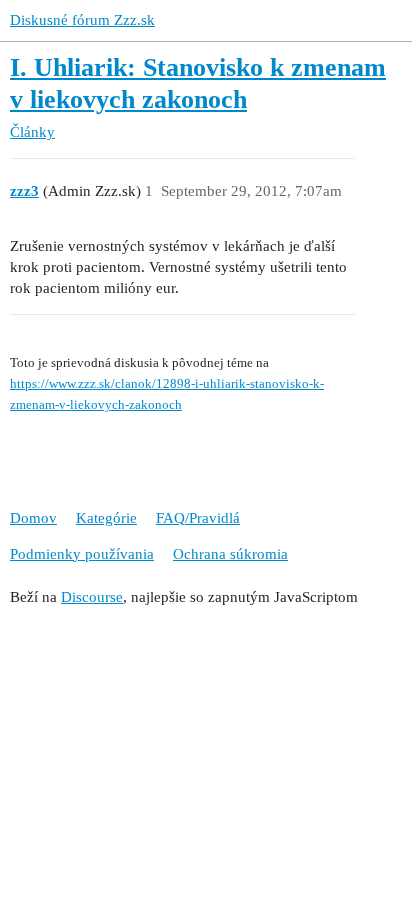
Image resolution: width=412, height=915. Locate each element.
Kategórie (106, 518)
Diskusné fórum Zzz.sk (82, 20)
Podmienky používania (82, 554)
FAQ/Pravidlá (198, 518)
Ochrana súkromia (230, 554)
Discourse (92, 597)
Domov (33, 518)
